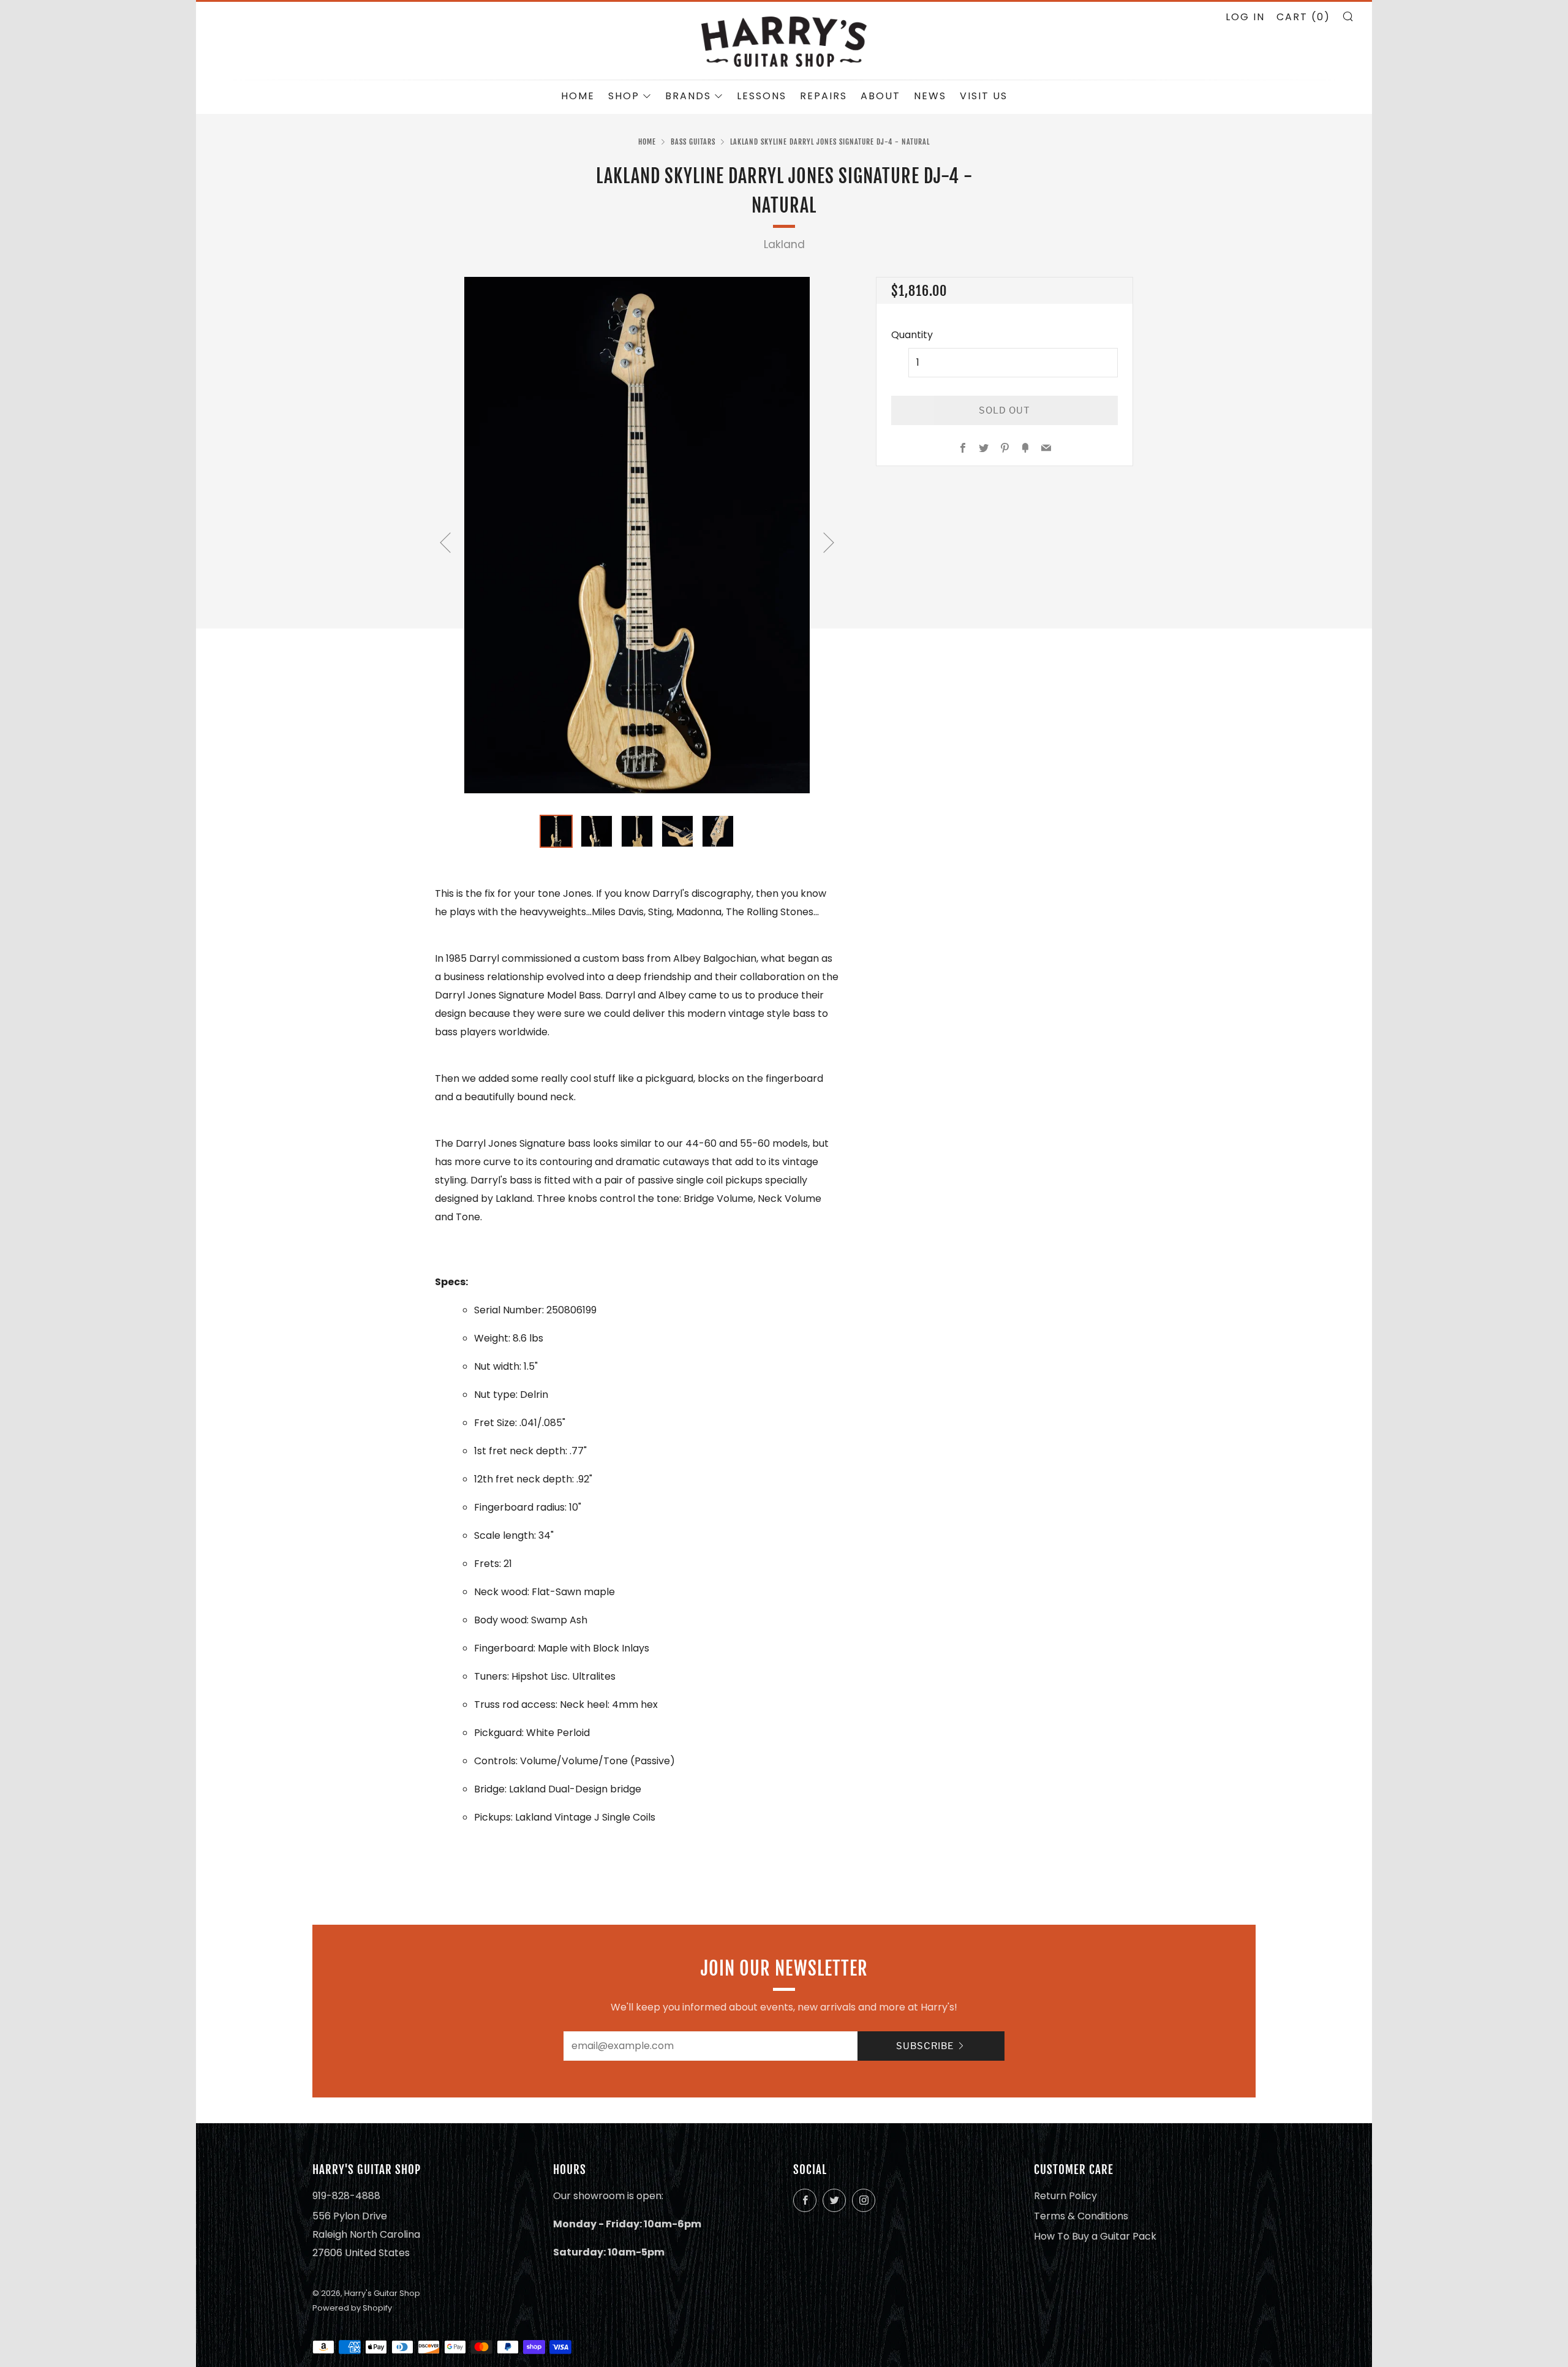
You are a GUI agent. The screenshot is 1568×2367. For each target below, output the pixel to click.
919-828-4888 (346, 2196)
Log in (1245, 17)
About (880, 96)
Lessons (762, 96)
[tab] (556, 831)
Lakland (784, 244)
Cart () (1303, 17)
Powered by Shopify (352, 2308)
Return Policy (1065, 2196)
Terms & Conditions (1081, 2216)
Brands (688, 96)
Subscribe (925, 2046)
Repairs (824, 96)
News (930, 96)
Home (578, 96)
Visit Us (984, 96)
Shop (624, 96)
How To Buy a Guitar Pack (1095, 2236)
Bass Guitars (693, 142)
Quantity (912, 335)
